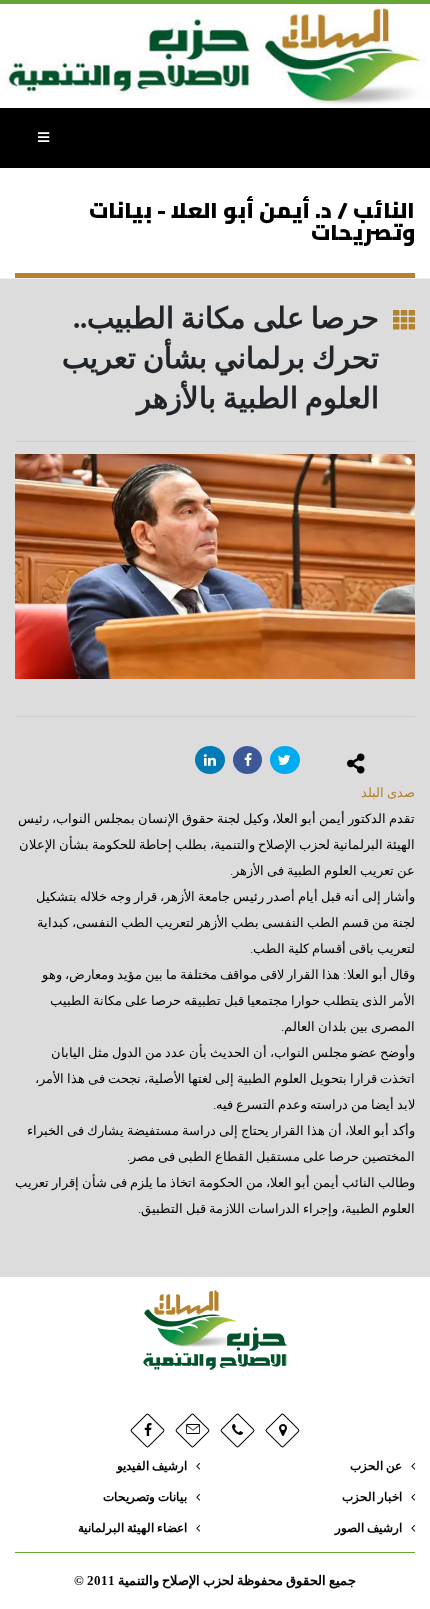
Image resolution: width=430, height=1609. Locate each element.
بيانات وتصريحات (145, 1497)
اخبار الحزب (372, 1497)
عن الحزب (376, 1466)
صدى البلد (388, 792)
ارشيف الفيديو (152, 1466)
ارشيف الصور (368, 1528)
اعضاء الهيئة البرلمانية (132, 1528)
